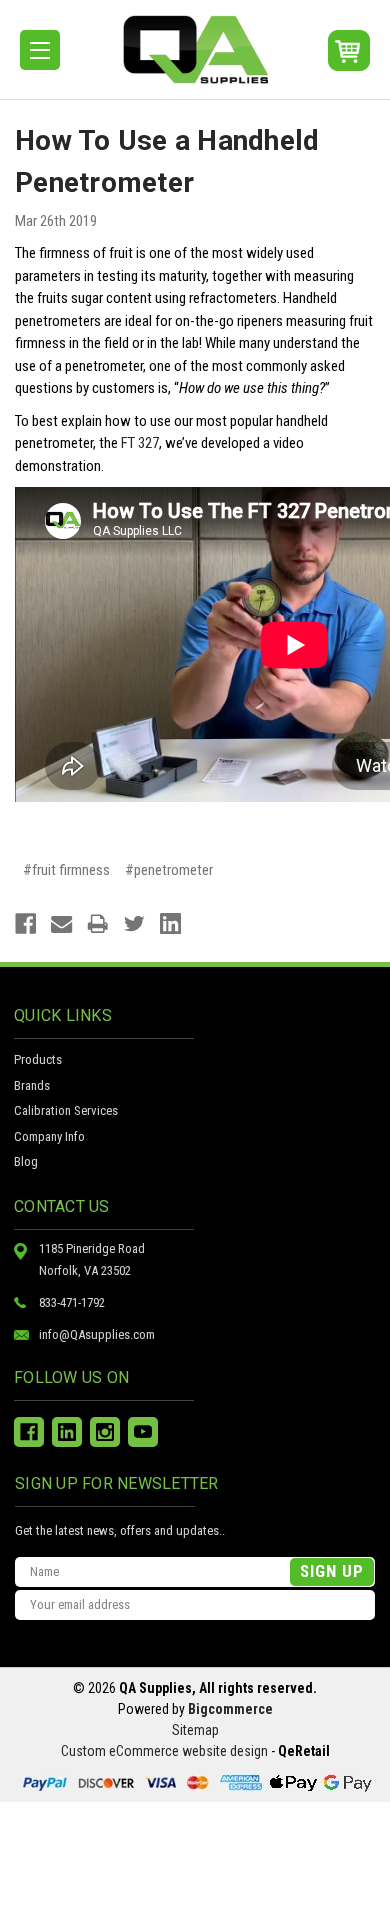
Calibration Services (66, 1110)
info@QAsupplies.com (97, 1334)
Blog (26, 1161)
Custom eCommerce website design (164, 1751)
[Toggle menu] (40, 50)
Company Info (49, 1136)
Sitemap (195, 1730)
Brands (32, 1085)
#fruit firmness (66, 870)
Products (38, 1059)
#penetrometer (169, 870)
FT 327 (140, 443)
